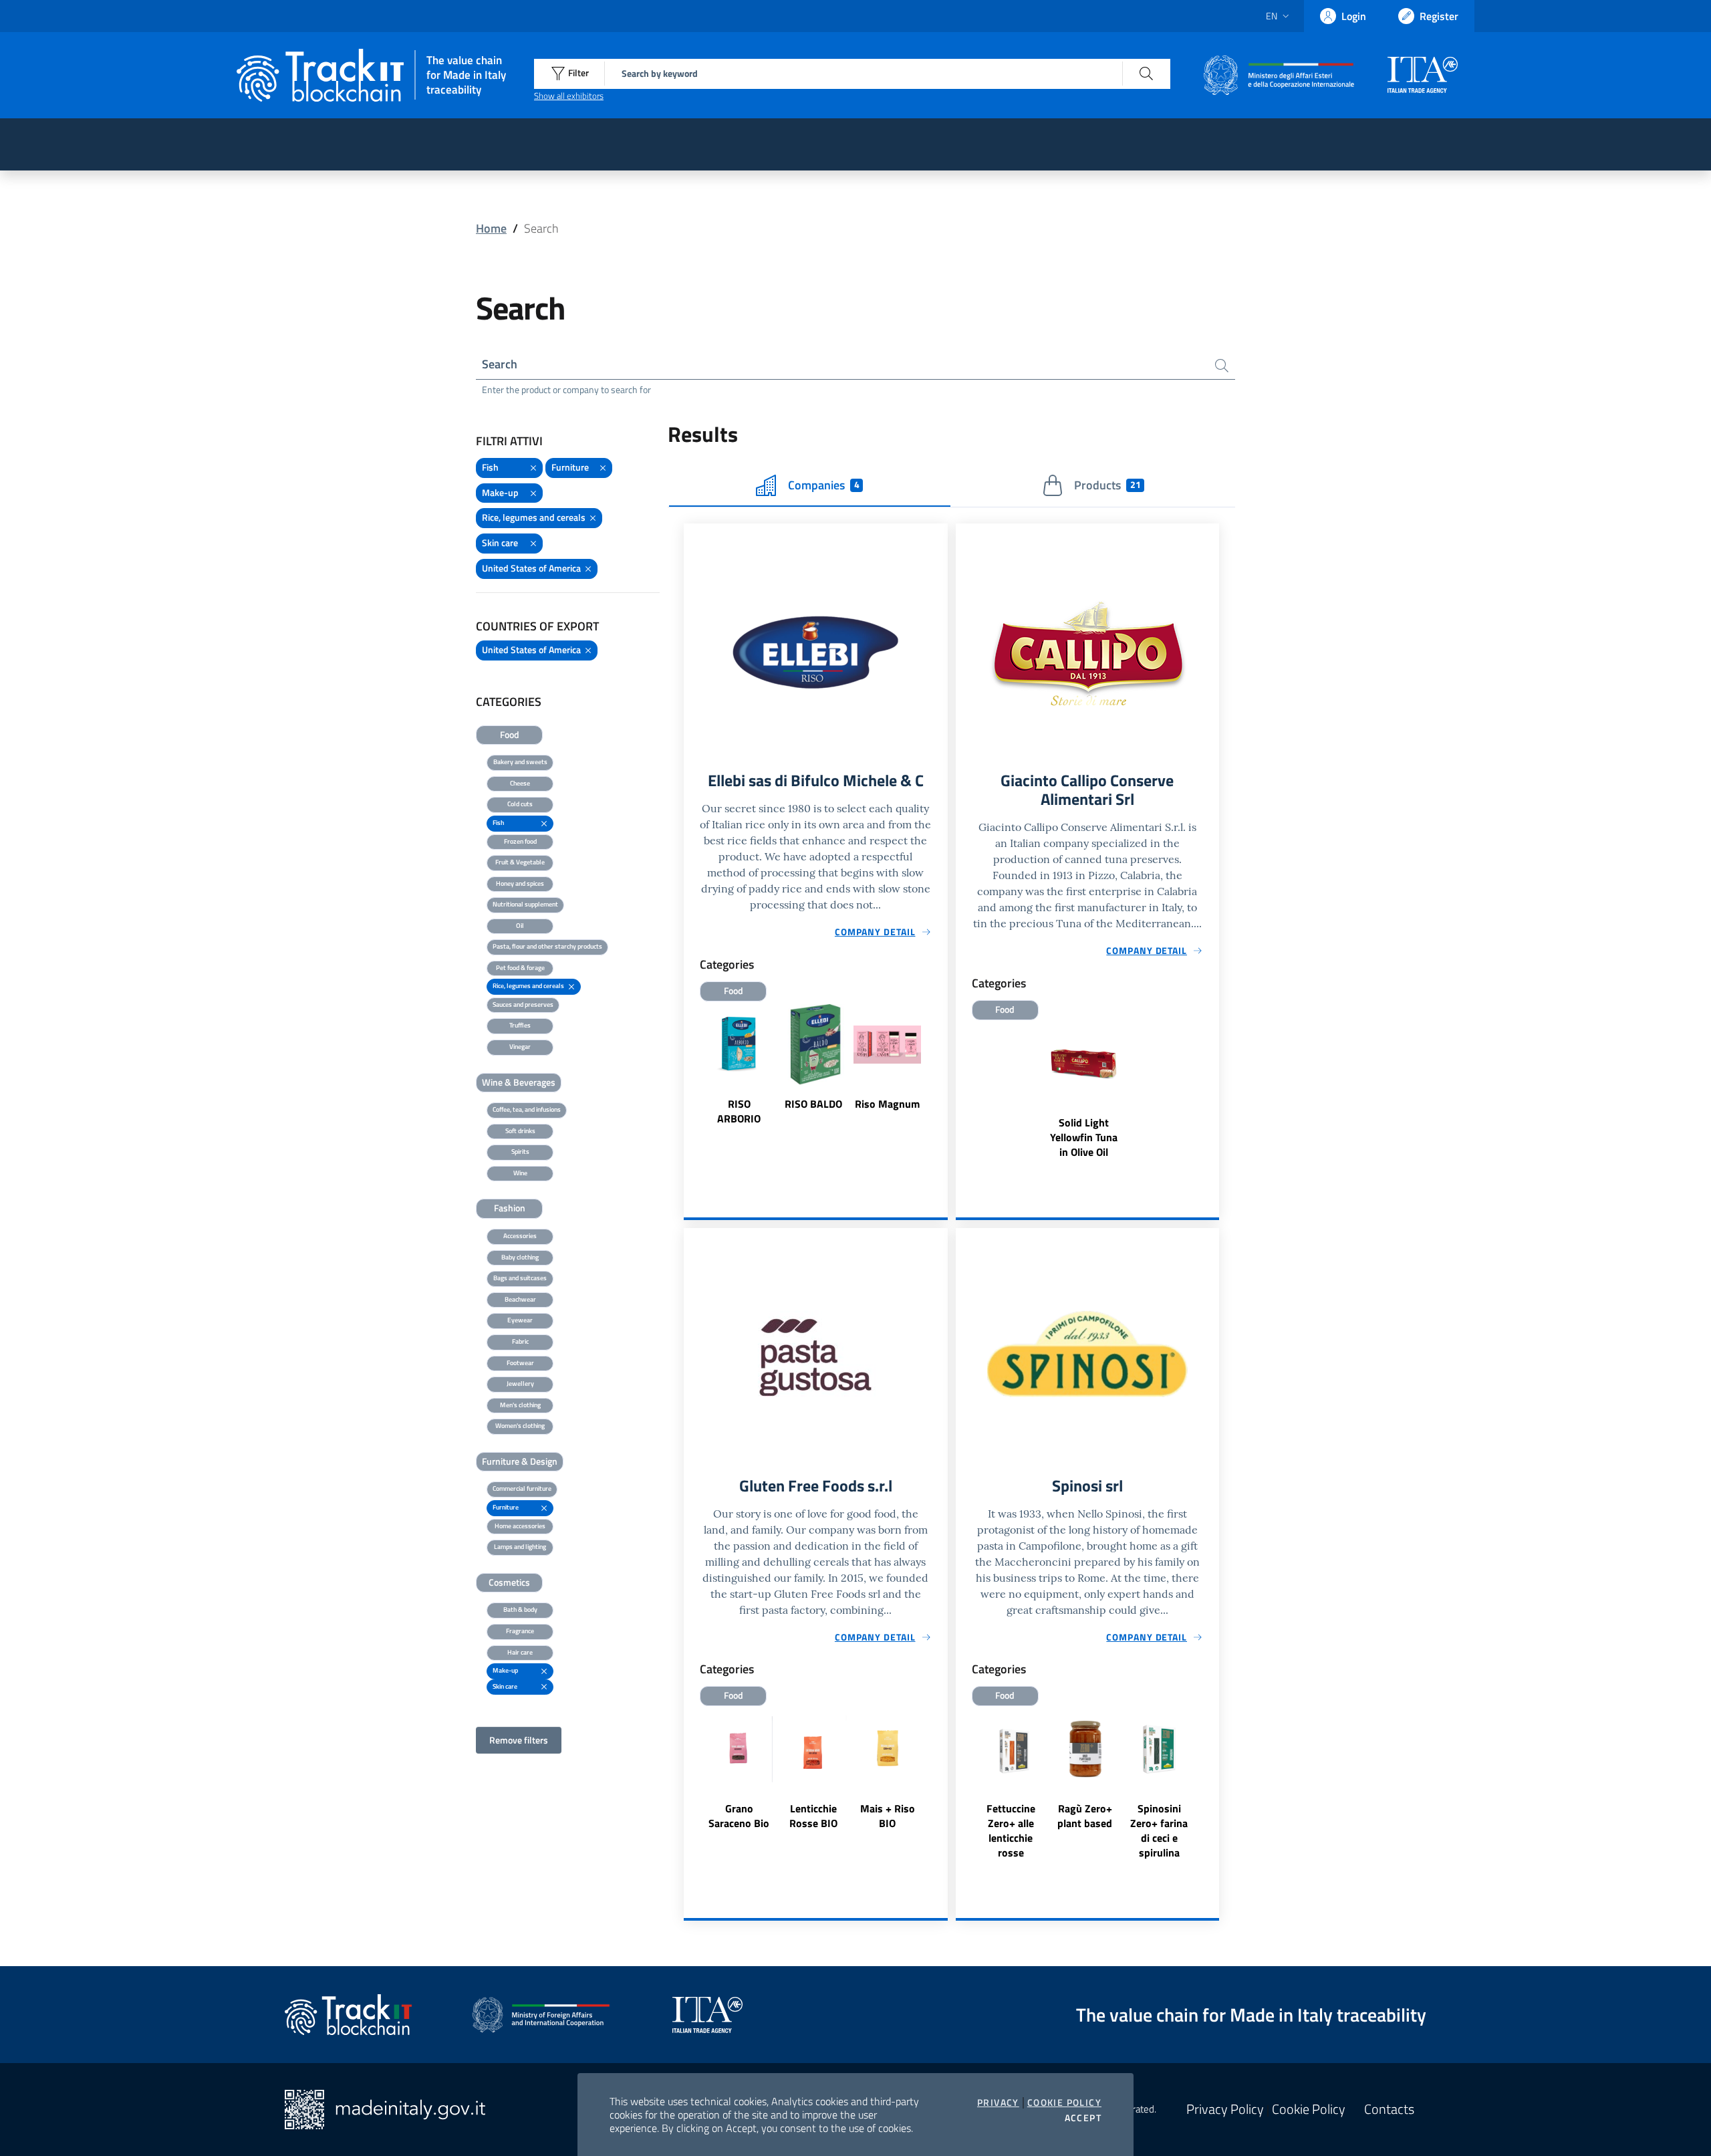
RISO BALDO (813, 1104)
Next (942, 1074)
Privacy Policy (1225, 2109)
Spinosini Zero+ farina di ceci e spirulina (1159, 1830)
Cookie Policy (1064, 2103)
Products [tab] (1107, 485)
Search (500, 364)
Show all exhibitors (569, 96)
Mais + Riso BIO (888, 1816)
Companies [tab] (823, 485)
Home (491, 228)
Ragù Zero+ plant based (1085, 1816)
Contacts (1389, 2109)
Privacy (998, 2103)
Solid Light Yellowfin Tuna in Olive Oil (1084, 1137)
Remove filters (519, 1740)
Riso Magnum (887, 1104)
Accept (1083, 2118)
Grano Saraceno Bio (739, 1816)
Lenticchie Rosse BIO (813, 1816)
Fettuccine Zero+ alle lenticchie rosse (1011, 1830)
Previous (690, 1074)
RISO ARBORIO (739, 1111)
